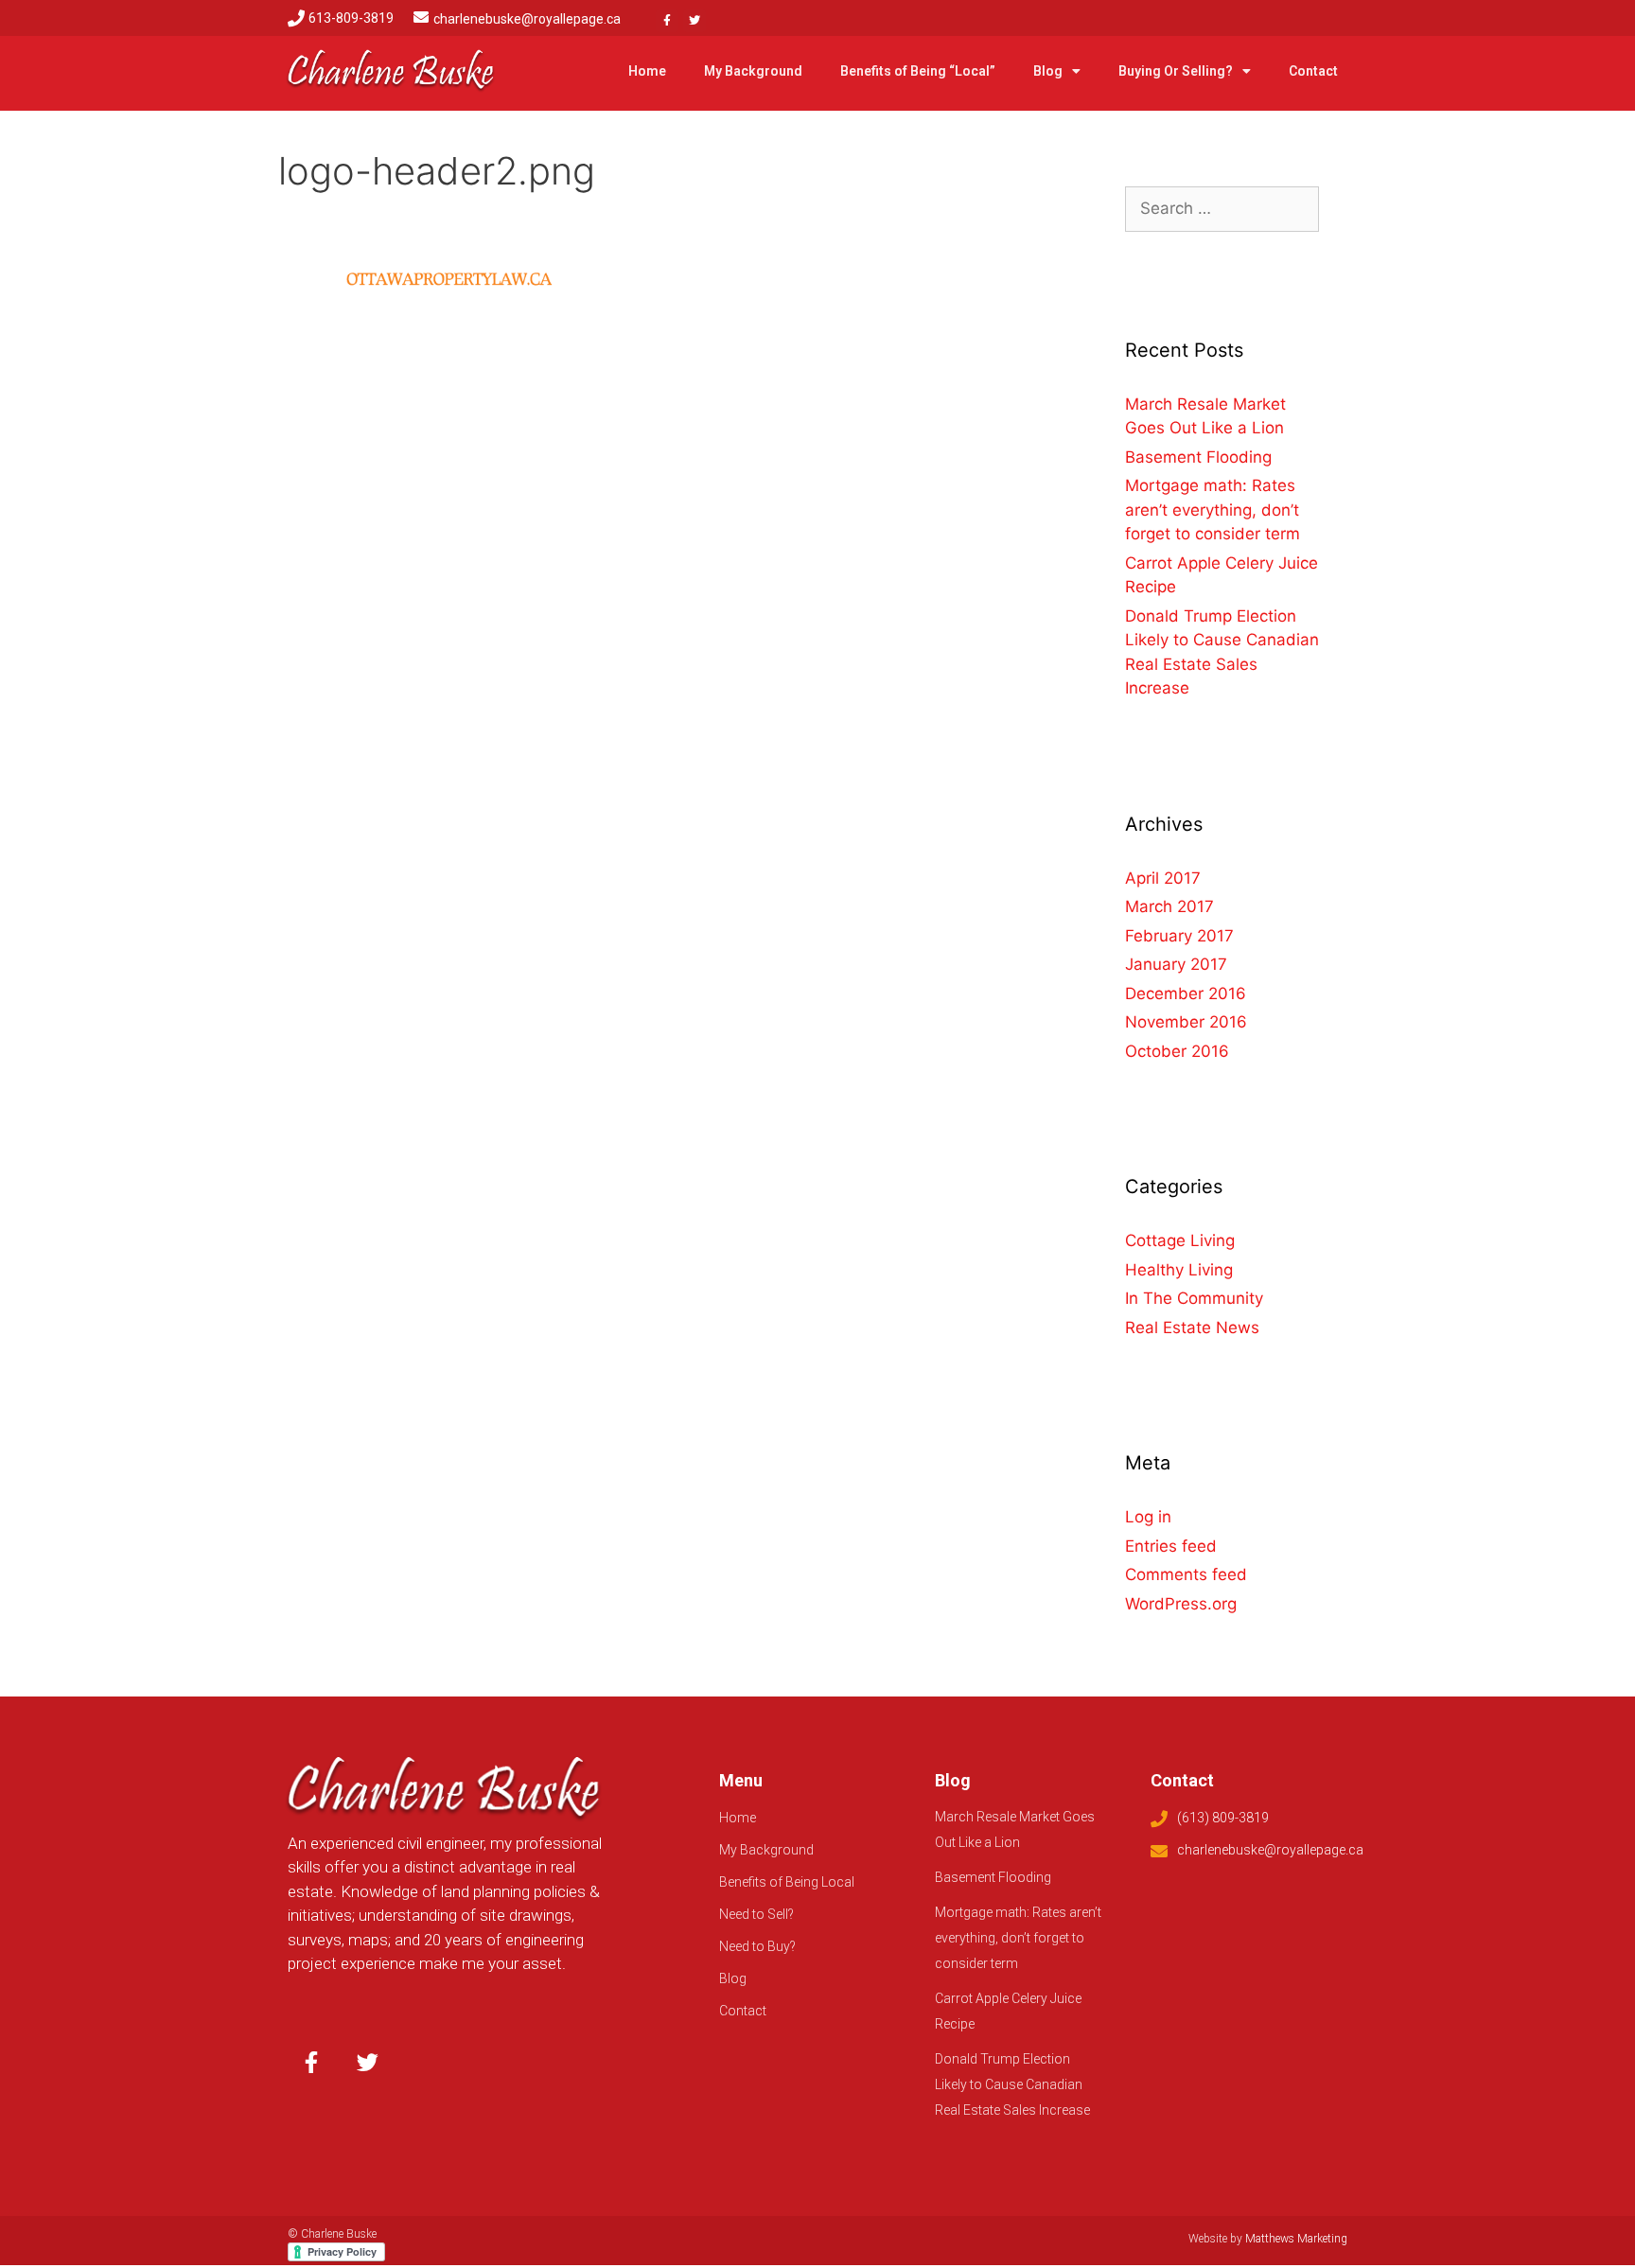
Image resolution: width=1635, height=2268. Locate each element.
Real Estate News (1192, 1327)
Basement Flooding (1198, 457)
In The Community (1194, 1298)
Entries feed (1171, 1546)
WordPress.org (1181, 1604)
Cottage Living (1180, 1240)
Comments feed (1186, 1574)
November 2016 (1186, 1022)
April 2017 (1163, 878)
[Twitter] (694, 21)
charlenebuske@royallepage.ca (527, 19)
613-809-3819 (351, 18)
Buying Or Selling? (1176, 71)
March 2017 (1169, 906)
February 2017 (1179, 936)
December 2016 (1186, 993)
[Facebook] (667, 21)
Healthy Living (1179, 1270)
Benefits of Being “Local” (918, 71)
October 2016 (1177, 1051)
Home (647, 71)
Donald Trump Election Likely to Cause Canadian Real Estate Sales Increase (1012, 2084)
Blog (1048, 71)
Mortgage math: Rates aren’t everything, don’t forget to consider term (1213, 510)
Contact (1313, 71)
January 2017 (1176, 964)
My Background (753, 71)
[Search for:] (1222, 208)
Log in (1148, 1517)
